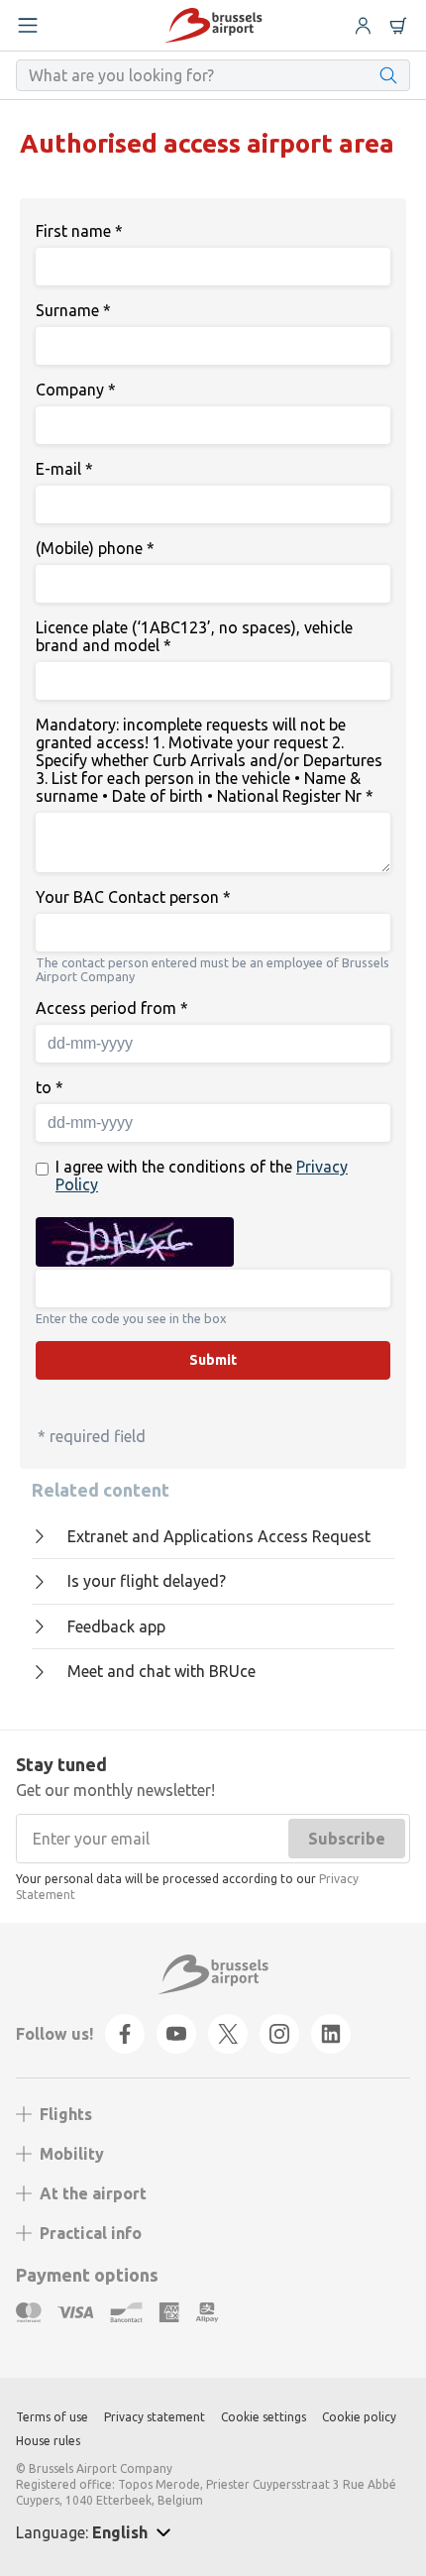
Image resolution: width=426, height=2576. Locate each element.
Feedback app (116, 1626)
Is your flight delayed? (147, 1581)
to (50, 1087)
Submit (213, 1360)
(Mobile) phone (95, 548)
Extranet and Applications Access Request (219, 1536)
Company (76, 390)
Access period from (112, 1008)
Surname (73, 310)
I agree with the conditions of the (202, 1176)
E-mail (64, 469)
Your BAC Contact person (133, 897)
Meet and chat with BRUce (161, 1671)
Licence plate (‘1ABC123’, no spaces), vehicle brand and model (194, 636)
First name (79, 231)
